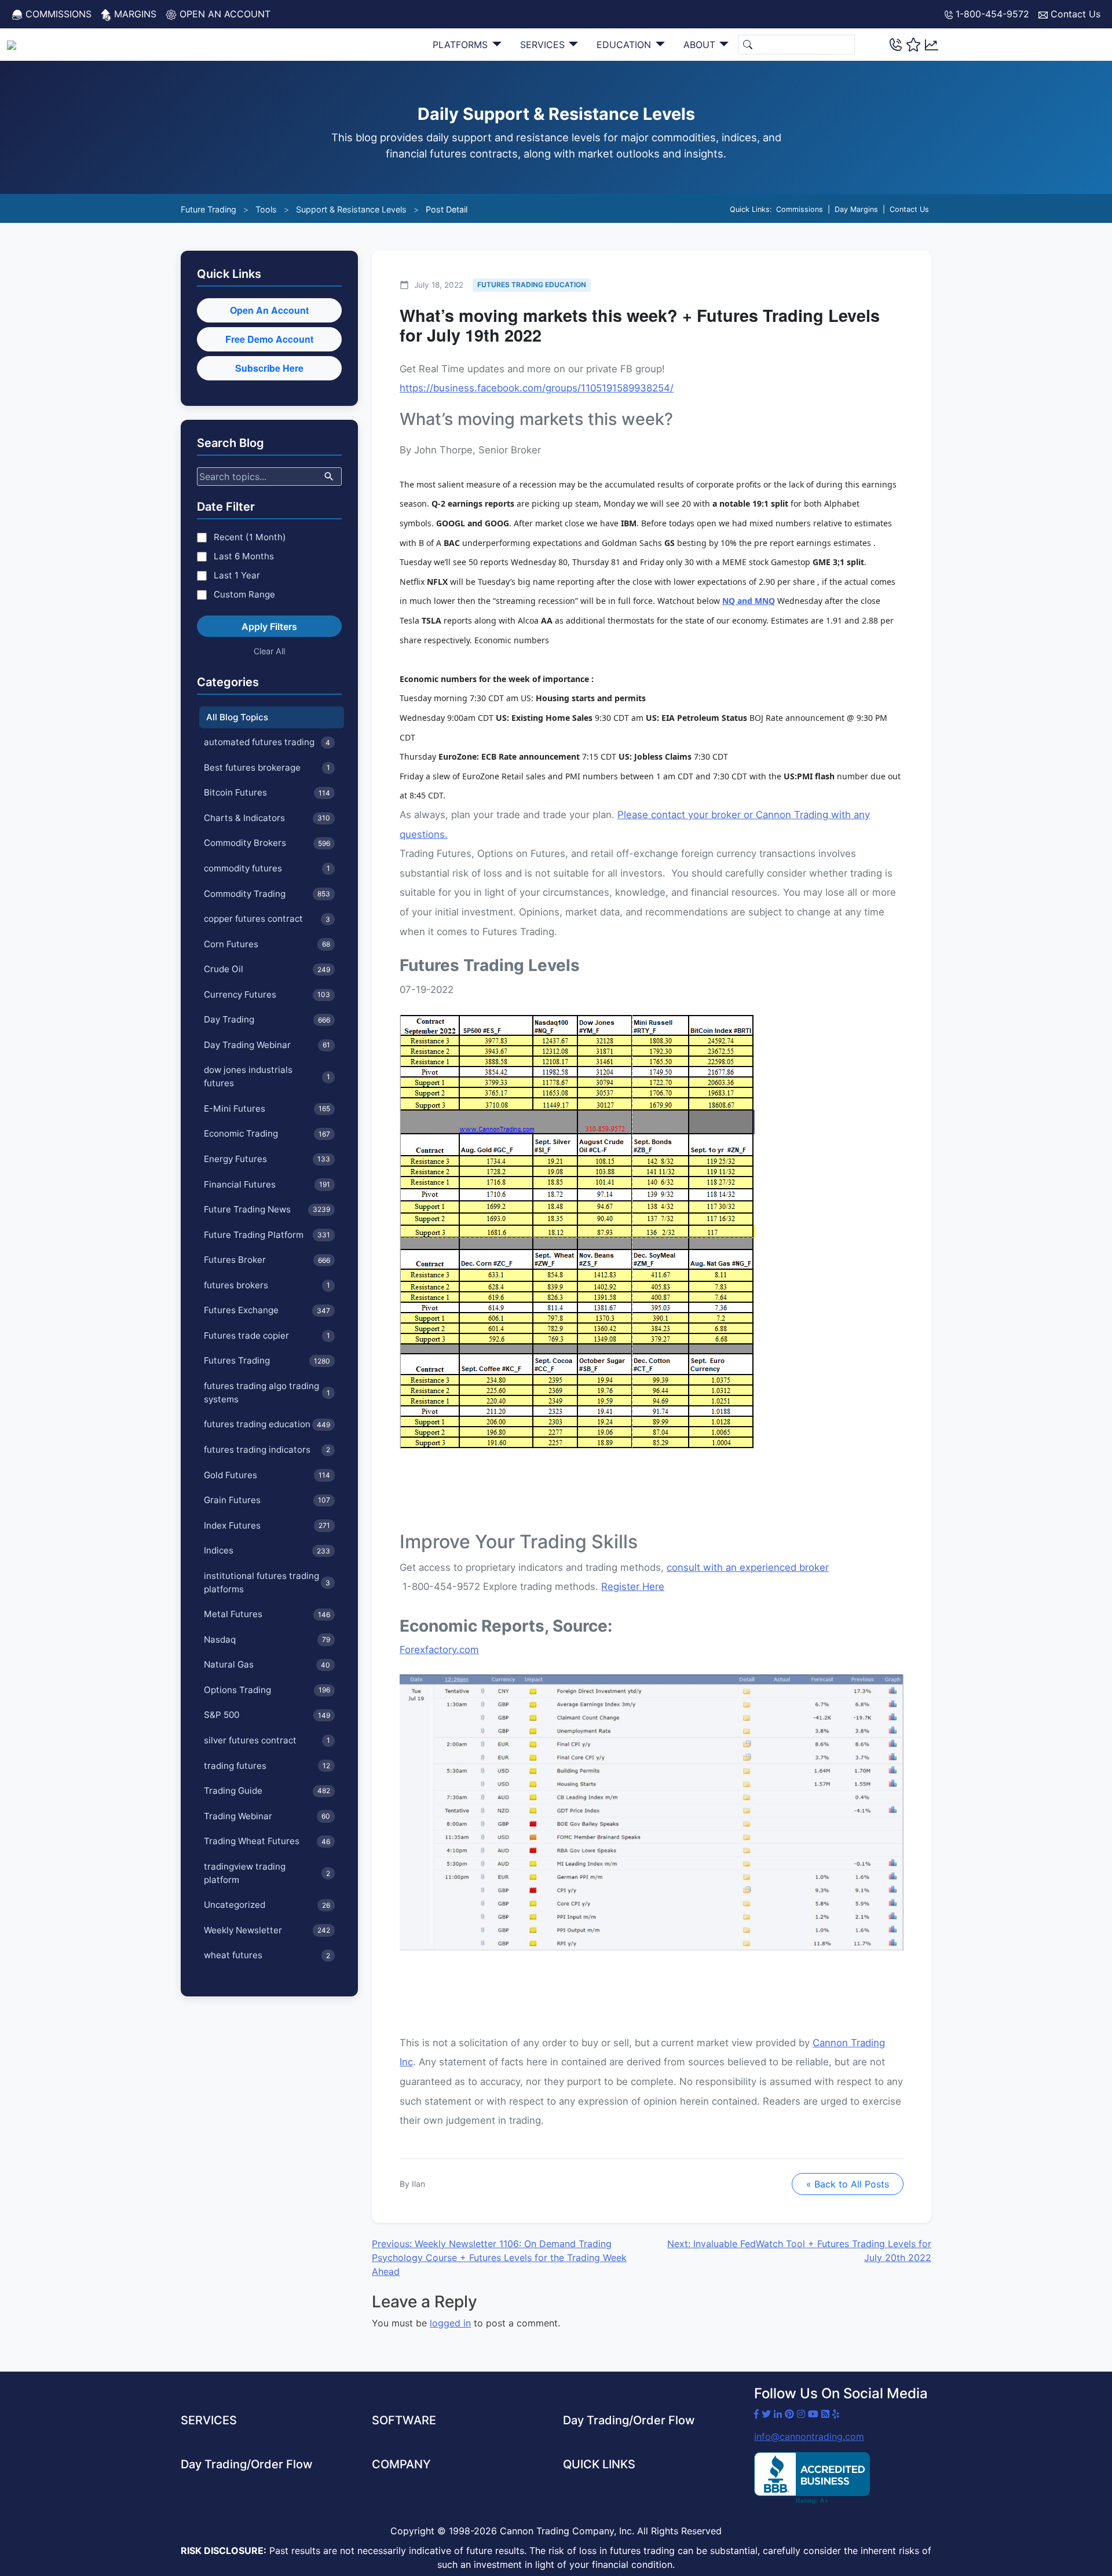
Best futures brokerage (267, 767)
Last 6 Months (244, 556)
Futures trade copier (267, 1335)
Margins (134, 14)
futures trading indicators (267, 1450)
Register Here (633, 1586)
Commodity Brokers (267, 843)
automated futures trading (267, 742)
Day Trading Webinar (267, 1045)
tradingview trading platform (267, 1873)
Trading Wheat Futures (267, 1841)
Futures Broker (267, 1260)
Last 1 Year (237, 575)
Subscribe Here (269, 368)
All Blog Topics (237, 717)
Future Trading (209, 209)
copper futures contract (267, 919)
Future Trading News (267, 1209)
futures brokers (267, 1285)
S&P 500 (267, 1715)
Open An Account (269, 310)
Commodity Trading (267, 894)
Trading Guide (267, 1791)
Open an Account (224, 14)
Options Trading (267, 1690)
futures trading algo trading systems (267, 1393)
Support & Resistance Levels (351, 209)
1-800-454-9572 (991, 14)
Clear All (269, 651)
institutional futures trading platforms (267, 1582)
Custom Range (244, 594)
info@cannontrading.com (809, 2436)
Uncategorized (267, 1905)
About (701, 45)
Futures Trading (267, 1360)
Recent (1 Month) (250, 537)
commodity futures (267, 868)
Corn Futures (267, 944)
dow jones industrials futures (267, 1076)
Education (625, 45)
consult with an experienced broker (748, 1567)
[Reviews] (913, 45)
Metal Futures (267, 1614)
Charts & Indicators (267, 818)
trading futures (267, 1766)
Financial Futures (267, 1184)
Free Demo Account (269, 339)
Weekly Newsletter (267, 1930)
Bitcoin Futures (267, 792)
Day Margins (856, 209)
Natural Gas (267, 1664)
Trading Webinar (267, 1816)
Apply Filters (269, 626)
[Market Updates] (932, 44)
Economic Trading (267, 1133)
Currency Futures (267, 994)
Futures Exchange (267, 1310)
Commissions (57, 14)
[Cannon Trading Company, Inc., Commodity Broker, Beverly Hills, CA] (812, 2478)
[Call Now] (896, 44)
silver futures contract (267, 1740)
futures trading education (267, 1424)
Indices (267, 1550)
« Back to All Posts (848, 2184)
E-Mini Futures (267, 1109)
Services (544, 45)
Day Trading (267, 1019)
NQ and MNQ (749, 601)
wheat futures (267, 1955)
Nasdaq (267, 1639)
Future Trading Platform (267, 1235)
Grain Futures (267, 1500)
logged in (450, 2323)
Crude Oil (267, 969)
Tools (266, 209)
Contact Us (1074, 14)
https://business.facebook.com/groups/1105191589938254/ (537, 388)
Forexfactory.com (439, 1650)
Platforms (462, 45)
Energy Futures (267, 1159)
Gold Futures (267, 1475)
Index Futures (267, 1525)
